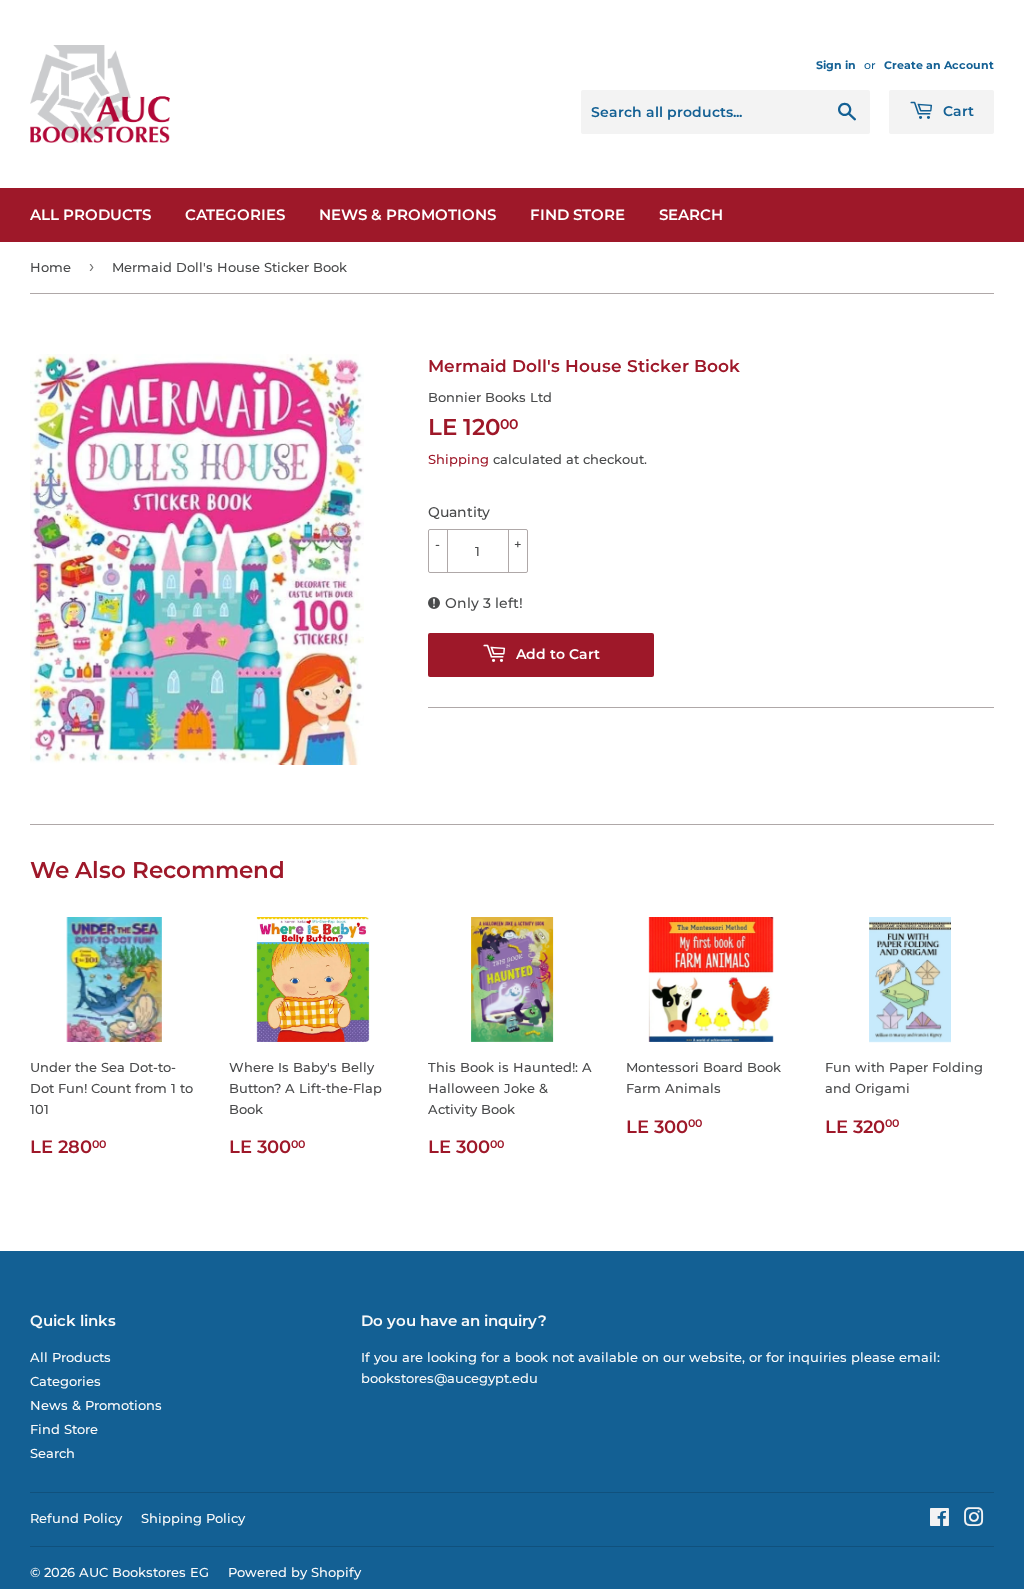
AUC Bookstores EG (144, 1572)
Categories (235, 214)
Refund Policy (76, 1518)
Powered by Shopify (294, 1572)
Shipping (458, 459)
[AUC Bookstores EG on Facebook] (939, 1520)
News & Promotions (407, 214)
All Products (90, 214)
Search (691, 214)
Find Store (577, 214)
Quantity (459, 512)
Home (50, 267)
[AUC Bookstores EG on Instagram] (974, 1520)
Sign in (836, 65)
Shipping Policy (193, 1518)
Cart (956, 111)
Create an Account (939, 65)
